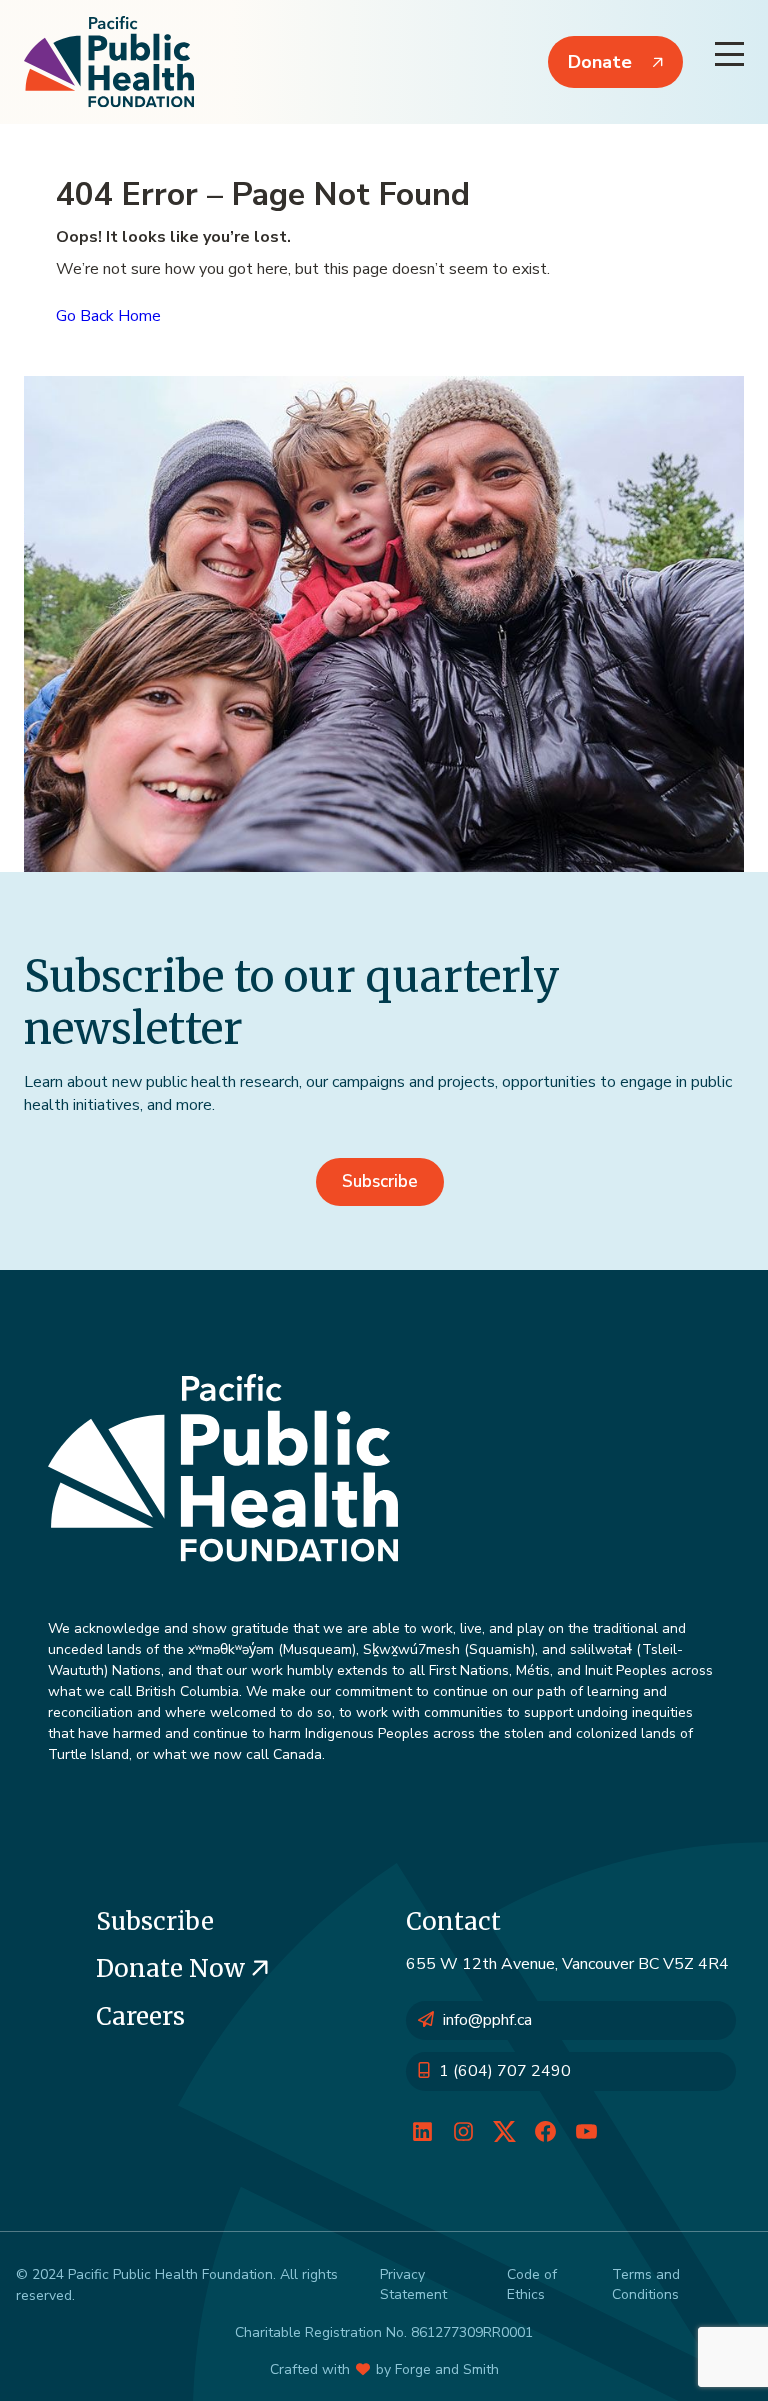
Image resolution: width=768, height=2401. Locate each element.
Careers (140, 2016)
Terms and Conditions (646, 2284)
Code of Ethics (532, 2284)
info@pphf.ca (487, 2020)
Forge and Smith (447, 2369)
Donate (600, 62)
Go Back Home (108, 316)
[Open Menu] (729, 54)
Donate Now (173, 1968)
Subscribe (380, 1181)
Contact (453, 1921)
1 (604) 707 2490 (505, 2071)
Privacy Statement (413, 2284)
